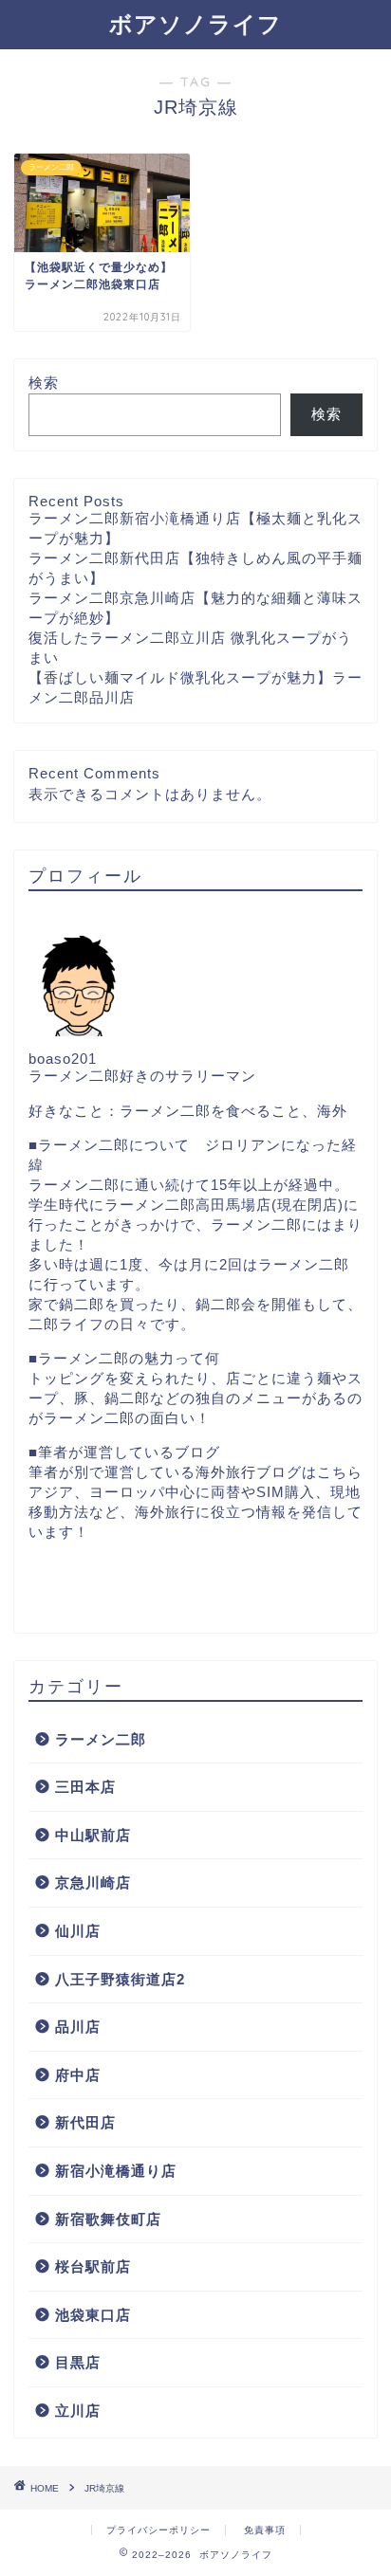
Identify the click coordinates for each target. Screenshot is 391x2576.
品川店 (78, 2027)
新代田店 (85, 2122)
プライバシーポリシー (158, 2530)
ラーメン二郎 (101, 1739)
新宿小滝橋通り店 (116, 2171)
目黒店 (78, 2362)
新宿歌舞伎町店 (108, 2219)
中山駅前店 (93, 1835)
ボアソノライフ (195, 24)
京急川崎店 (93, 1882)
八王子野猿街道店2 (120, 1979)
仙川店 (78, 1931)
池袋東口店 (93, 2315)
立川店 (78, 2411)
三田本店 (85, 1787)
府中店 (78, 2075)
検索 (44, 383)
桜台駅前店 (93, 2266)
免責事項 (265, 2530)
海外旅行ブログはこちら (279, 1472)
